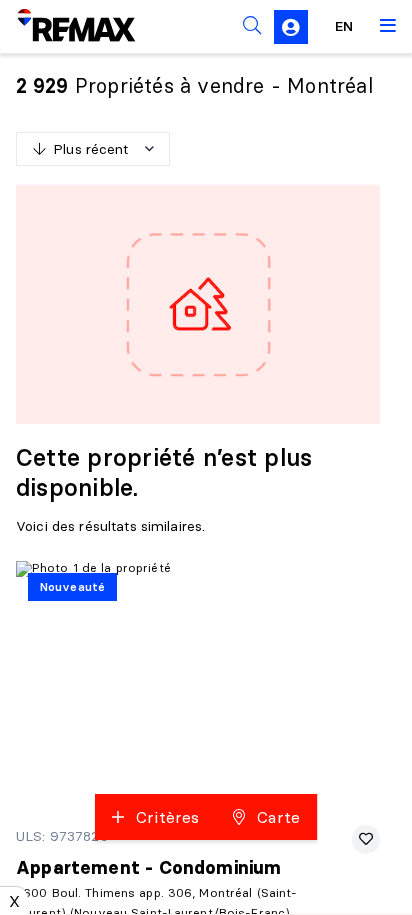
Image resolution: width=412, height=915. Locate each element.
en (344, 26)
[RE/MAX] (64, 26)
